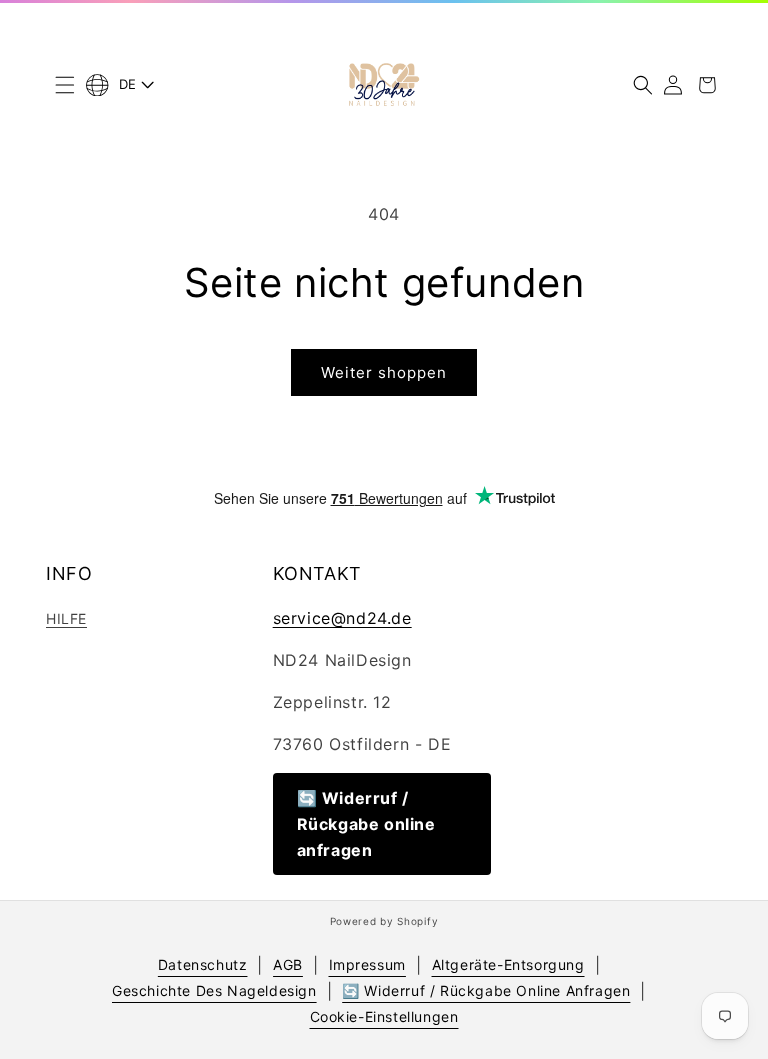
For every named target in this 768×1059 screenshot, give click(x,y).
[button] (65, 85)
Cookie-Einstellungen (384, 1016)
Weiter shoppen (384, 372)
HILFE (66, 618)
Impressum (367, 964)
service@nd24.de (342, 618)
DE (128, 84)
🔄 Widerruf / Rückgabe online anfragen (366, 824)
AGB (288, 964)
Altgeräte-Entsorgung (508, 964)
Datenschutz (203, 964)
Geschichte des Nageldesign (214, 990)
